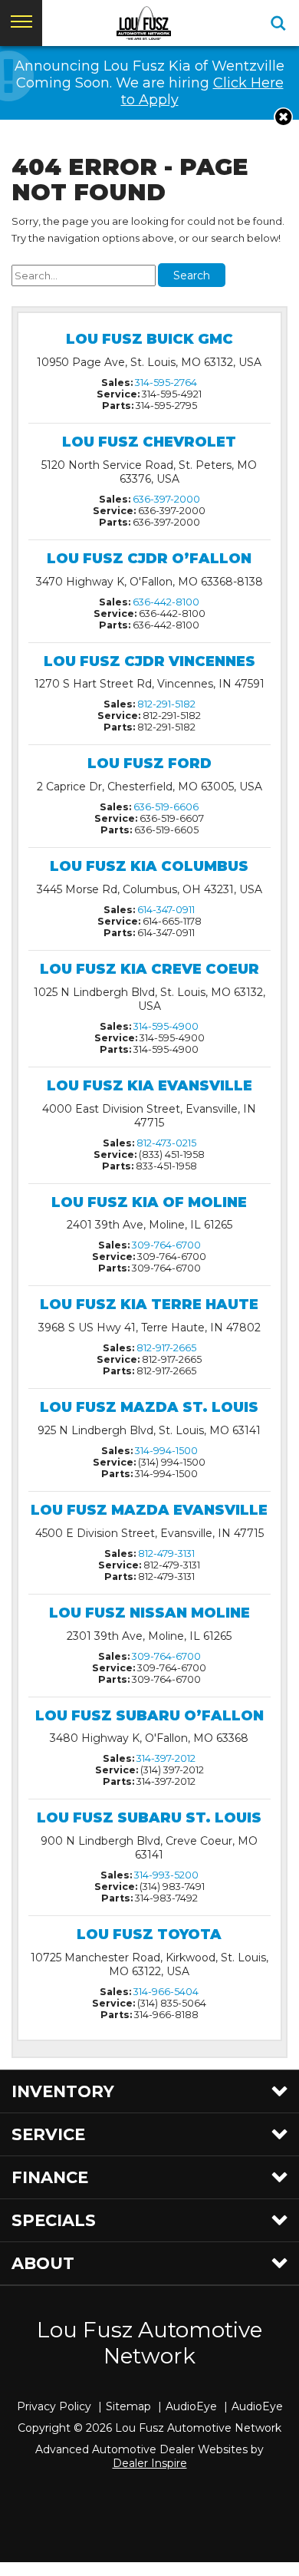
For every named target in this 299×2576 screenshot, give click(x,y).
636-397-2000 (166, 499)
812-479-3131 (166, 1554)
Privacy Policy (54, 2406)
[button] (283, 117)
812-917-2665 (166, 1348)
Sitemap (128, 2406)
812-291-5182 (166, 704)
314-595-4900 (166, 1026)
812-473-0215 (166, 1143)
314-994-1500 (166, 1451)
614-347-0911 (166, 910)
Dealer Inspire (150, 2463)
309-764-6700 (166, 1245)
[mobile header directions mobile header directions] (278, 23)
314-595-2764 (166, 383)
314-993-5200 (166, 1875)
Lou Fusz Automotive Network (149, 2343)
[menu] (21, 23)
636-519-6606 (166, 807)
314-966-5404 (166, 1992)
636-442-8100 (166, 602)
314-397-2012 (166, 1758)
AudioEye (191, 2406)
